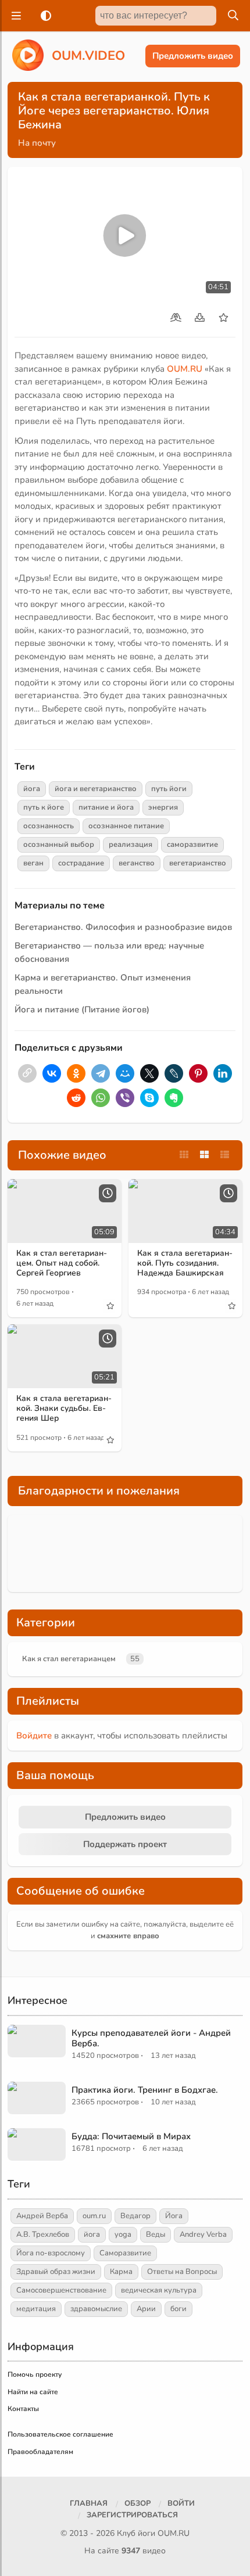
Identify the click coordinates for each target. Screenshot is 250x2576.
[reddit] (76, 1098)
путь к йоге (44, 807)
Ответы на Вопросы (182, 2272)
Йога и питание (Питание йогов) (82, 1009)
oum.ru (94, 2216)
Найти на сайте (33, 2392)
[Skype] (149, 1098)
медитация (36, 2309)
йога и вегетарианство (96, 789)
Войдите (34, 1736)
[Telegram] (101, 1073)
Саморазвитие (125, 2253)
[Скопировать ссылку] (27, 1073)
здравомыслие (96, 2309)
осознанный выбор (59, 845)
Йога (174, 2216)
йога (32, 789)
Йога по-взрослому (51, 2253)
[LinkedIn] (223, 1073)
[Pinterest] (198, 1073)
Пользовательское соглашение (60, 2434)
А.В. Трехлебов (43, 2234)
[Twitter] (149, 1073)
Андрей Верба (42, 2216)
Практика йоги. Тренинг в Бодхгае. (145, 2090)
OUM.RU (185, 369)
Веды (156, 2234)
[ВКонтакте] (52, 1073)
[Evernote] (174, 1098)
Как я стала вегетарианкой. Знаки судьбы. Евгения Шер (64, 1408)
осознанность (49, 826)
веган (33, 863)
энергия (163, 807)
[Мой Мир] (125, 1073)
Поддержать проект (125, 1844)
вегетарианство (198, 863)
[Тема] (44, 16)
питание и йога (106, 807)
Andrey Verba (203, 2234)
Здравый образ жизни (56, 2272)
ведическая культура (159, 2290)
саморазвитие (192, 845)
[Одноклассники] (76, 1073)
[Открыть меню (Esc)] (15, 16)
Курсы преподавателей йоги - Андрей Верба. (151, 2038)
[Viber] (125, 1098)
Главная (89, 2503)
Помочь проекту (35, 2374)
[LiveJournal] (174, 1073)
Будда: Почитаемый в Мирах (131, 2136)
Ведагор (135, 2216)
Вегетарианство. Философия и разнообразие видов (123, 927)
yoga (123, 2234)
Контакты (23, 2409)
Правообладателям (40, 2452)
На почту (37, 143)
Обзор (137, 2503)
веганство (137, 863)
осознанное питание (126, 826)
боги (178, 2309)
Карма (121, 2272)
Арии (146, 2309)
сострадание (81, 863)
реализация (131, 845)
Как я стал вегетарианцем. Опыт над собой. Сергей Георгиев (62, 1263)
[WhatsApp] (101, 1098)
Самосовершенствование (61, 2290)
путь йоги (169, 789)
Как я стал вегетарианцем (69, 1659)
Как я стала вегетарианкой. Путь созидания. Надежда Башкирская (185, 1263)
